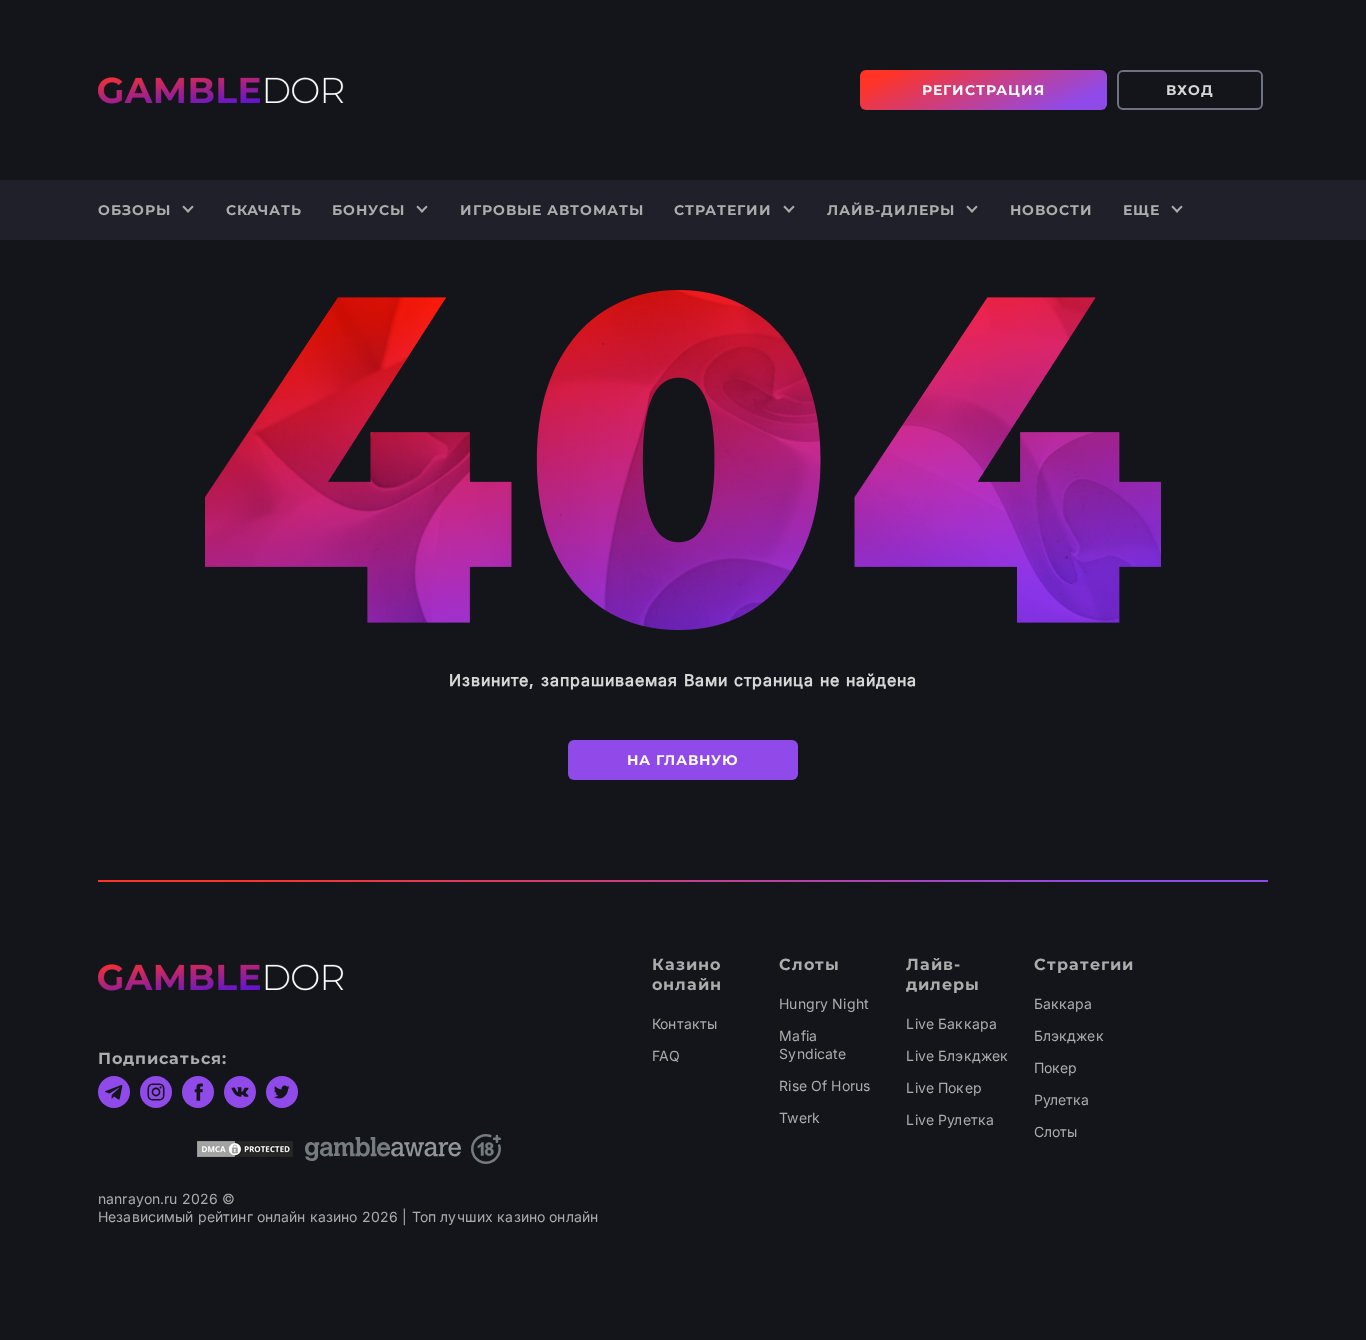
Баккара (1063, 1003)
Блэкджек (1069, 1035)
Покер (1056, 1067)
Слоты (1056, 1131)
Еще (1141, 210)
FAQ (666, 1055)
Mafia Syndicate (812, 1044)
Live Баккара (951, 1023)
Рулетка (1062, 1099)
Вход (1190, 90)
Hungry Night (824, 1003)
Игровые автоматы (552, 210)
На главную (683, 760)
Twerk (799, 1117)
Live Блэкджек (957, 1055)
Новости (1051, 210)
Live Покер (943, 1087)
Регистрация (983, 90)
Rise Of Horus (824, 1085)
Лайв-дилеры (891, 210)
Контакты (684, 1023)
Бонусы (368, 210)
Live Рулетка (950, 1119)
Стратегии (723, 210)
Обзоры (134, 210)
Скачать (264, 210)
